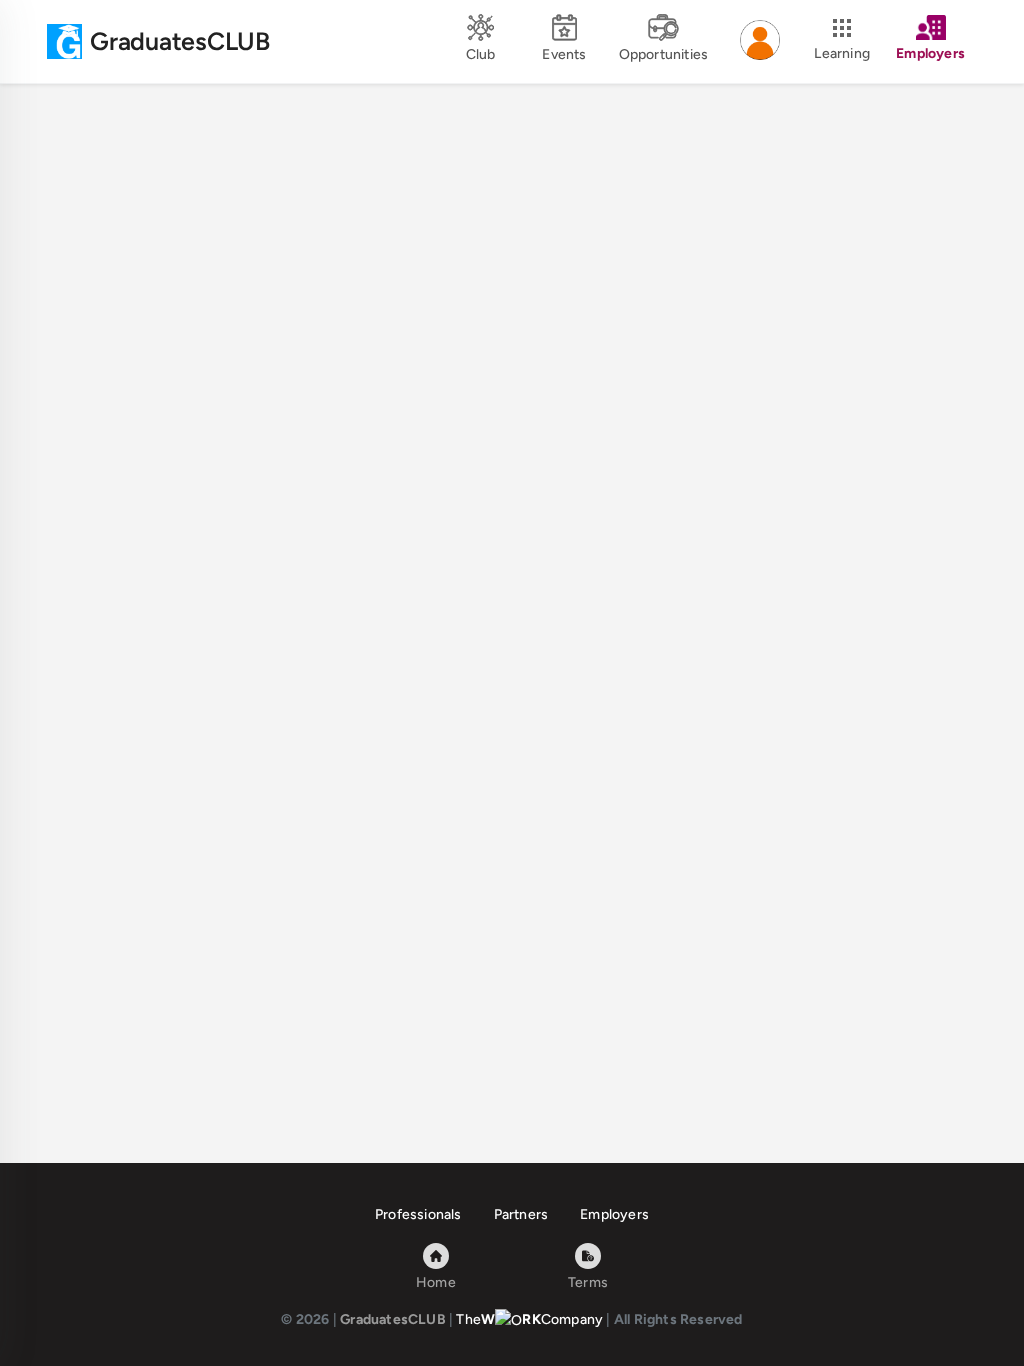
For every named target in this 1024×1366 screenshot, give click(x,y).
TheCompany (529, 1319)
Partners (521, 1214)
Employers (614, 1214)
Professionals (418, 1214)
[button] (760, 42)
